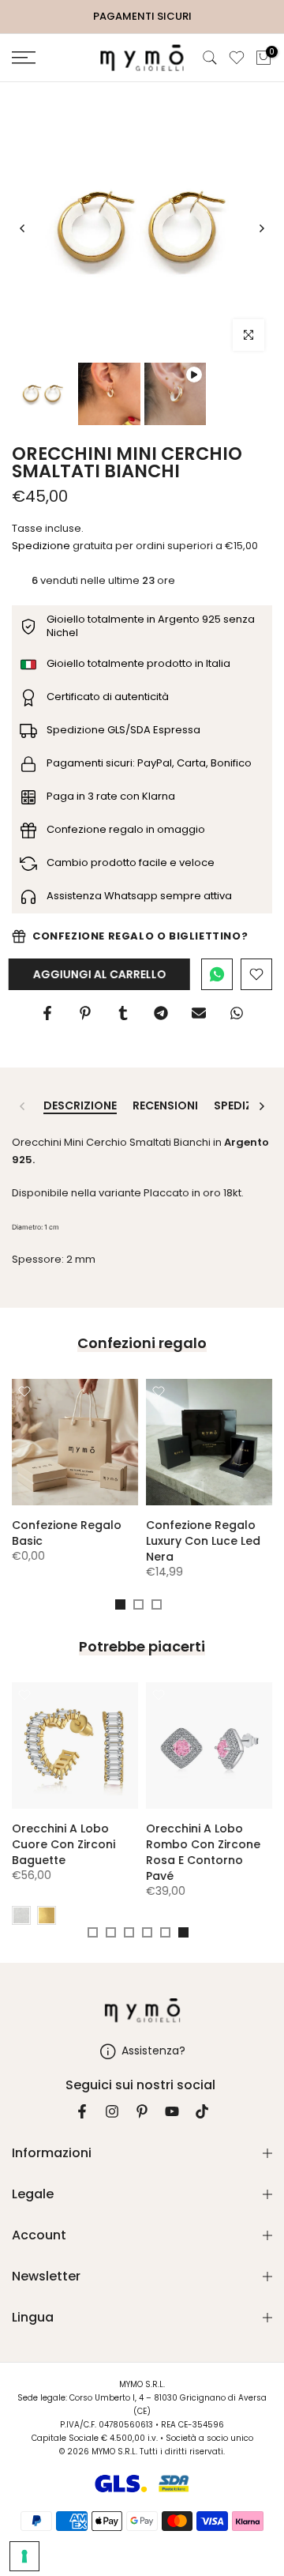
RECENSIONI (165, 1106)
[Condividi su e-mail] (199, 1013)
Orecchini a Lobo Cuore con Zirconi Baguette (64, 1844)
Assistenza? (153, 2050)
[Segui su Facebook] (82, 2111)
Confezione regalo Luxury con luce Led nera (203, 1541)
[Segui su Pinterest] (142, 2111)
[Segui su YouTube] (172, 2111)
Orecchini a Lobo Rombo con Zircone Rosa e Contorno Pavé (203, 1852)
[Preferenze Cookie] (24, 2556)
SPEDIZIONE (246, 1106)
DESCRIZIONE (80, 1106)
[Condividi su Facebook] (47, 1013)
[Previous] (23, 228)
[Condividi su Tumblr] (123, 1013)
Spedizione (41, 546)
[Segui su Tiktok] (202, 2111)
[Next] (261, 228)
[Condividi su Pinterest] (85, 1013)
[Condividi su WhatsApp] (237, 1013)
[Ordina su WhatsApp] (217, 974)
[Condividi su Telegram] (161, 1013)
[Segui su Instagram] (112, 2111)
